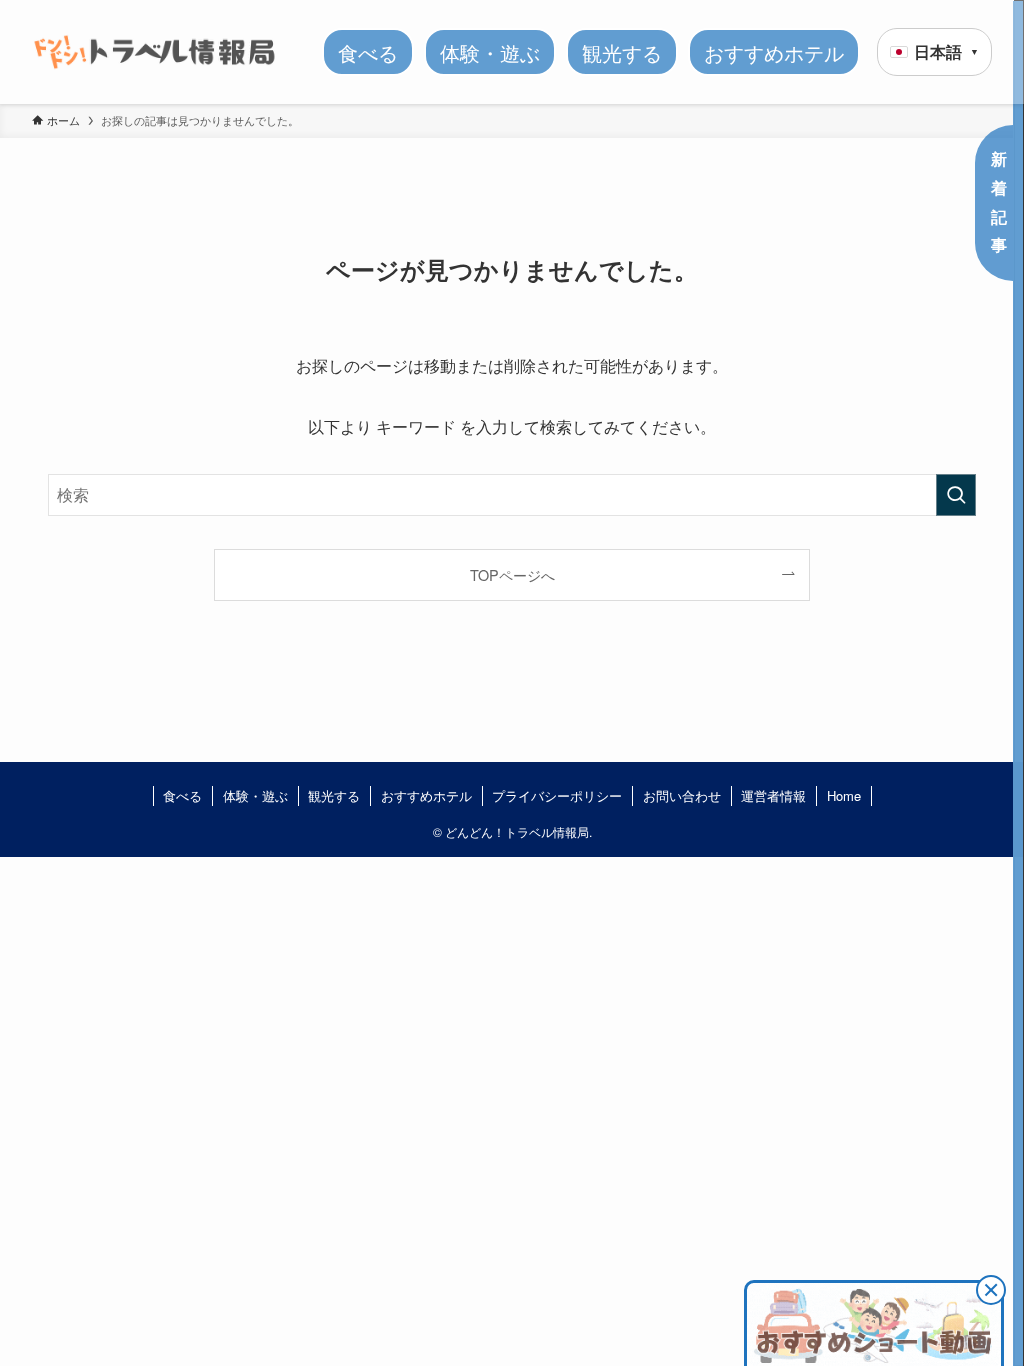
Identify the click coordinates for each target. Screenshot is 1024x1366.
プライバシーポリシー (557, 795)
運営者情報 (773, 795)
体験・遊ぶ (255, 795)
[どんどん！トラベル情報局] (154, 52)
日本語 (946, 51)
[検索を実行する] (956, 495)
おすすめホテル (426, 795)
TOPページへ (512, 574)
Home (844, 795)
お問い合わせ (682, 795)
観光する (334, 795)
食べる (182, 795)
